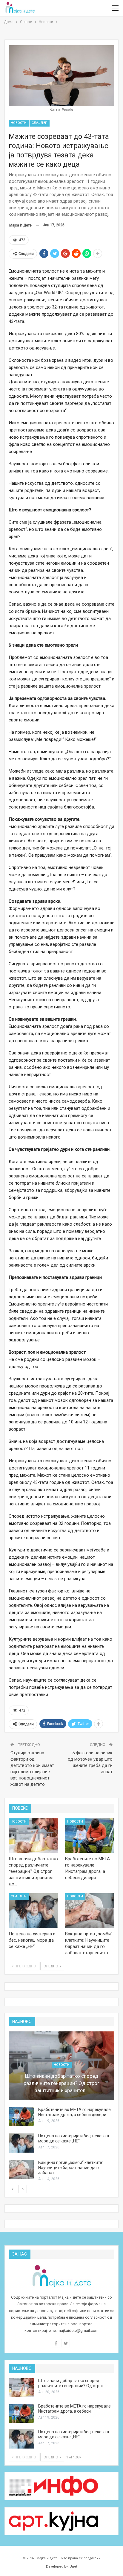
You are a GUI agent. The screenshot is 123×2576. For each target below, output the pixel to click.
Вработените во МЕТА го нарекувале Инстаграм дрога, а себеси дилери (74, 2112)
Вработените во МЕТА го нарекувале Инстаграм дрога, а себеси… (74, 2409)
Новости (19, 123)
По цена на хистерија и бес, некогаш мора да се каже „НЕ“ (74, 2138)
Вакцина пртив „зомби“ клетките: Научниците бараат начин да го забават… (71, 2168)
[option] (61, 2107)
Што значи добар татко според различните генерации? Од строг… (72, 2383)
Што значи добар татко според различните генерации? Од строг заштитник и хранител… (61, 2083)
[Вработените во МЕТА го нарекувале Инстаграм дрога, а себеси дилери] (90, 1836)
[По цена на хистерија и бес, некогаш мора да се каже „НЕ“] (33, 1911)
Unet (73, 2567)
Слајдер (40, 123)
